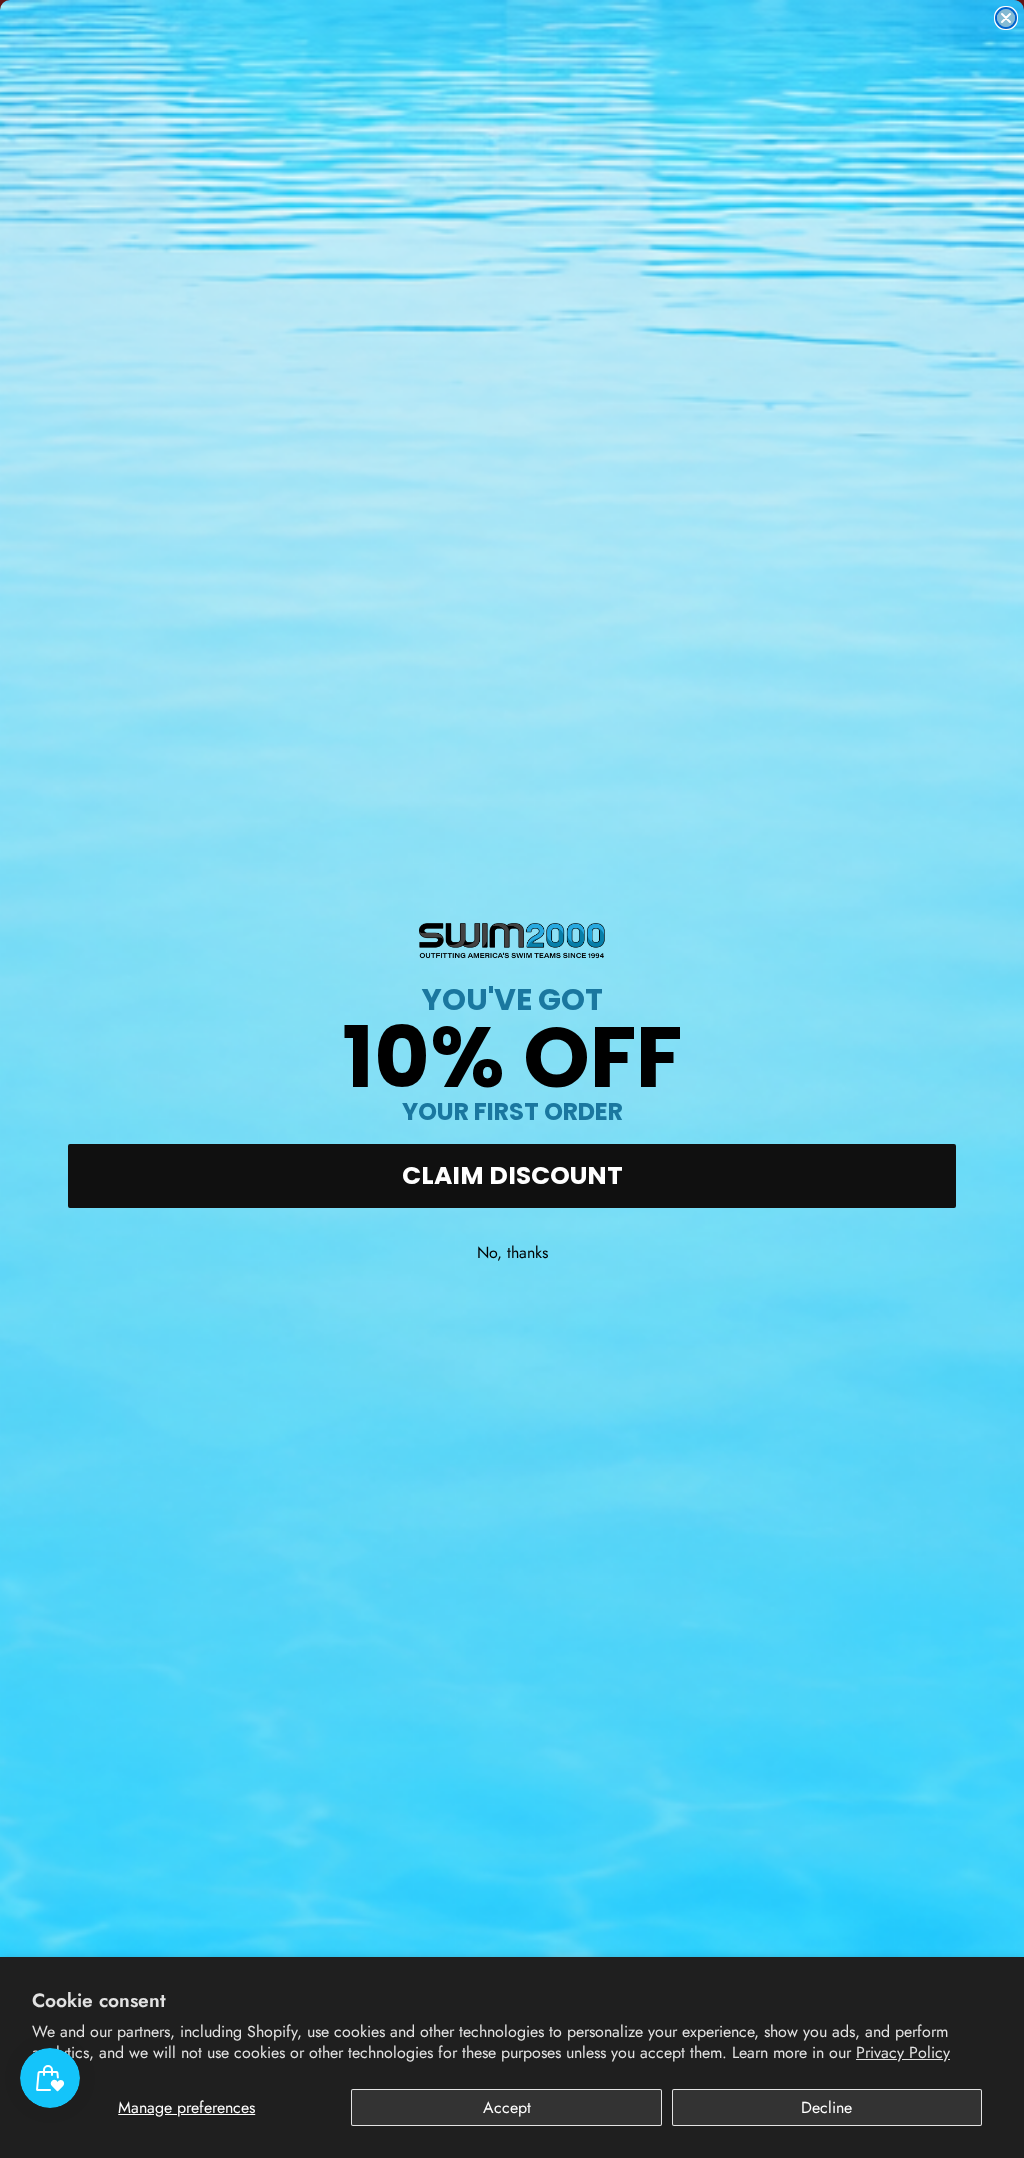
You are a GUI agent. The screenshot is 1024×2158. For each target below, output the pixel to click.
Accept (507, 2107)
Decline (826, 2107)
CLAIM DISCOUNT (512, 1175)
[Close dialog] (1006, 18)
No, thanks (512, 1252)
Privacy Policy (903, 2052)
